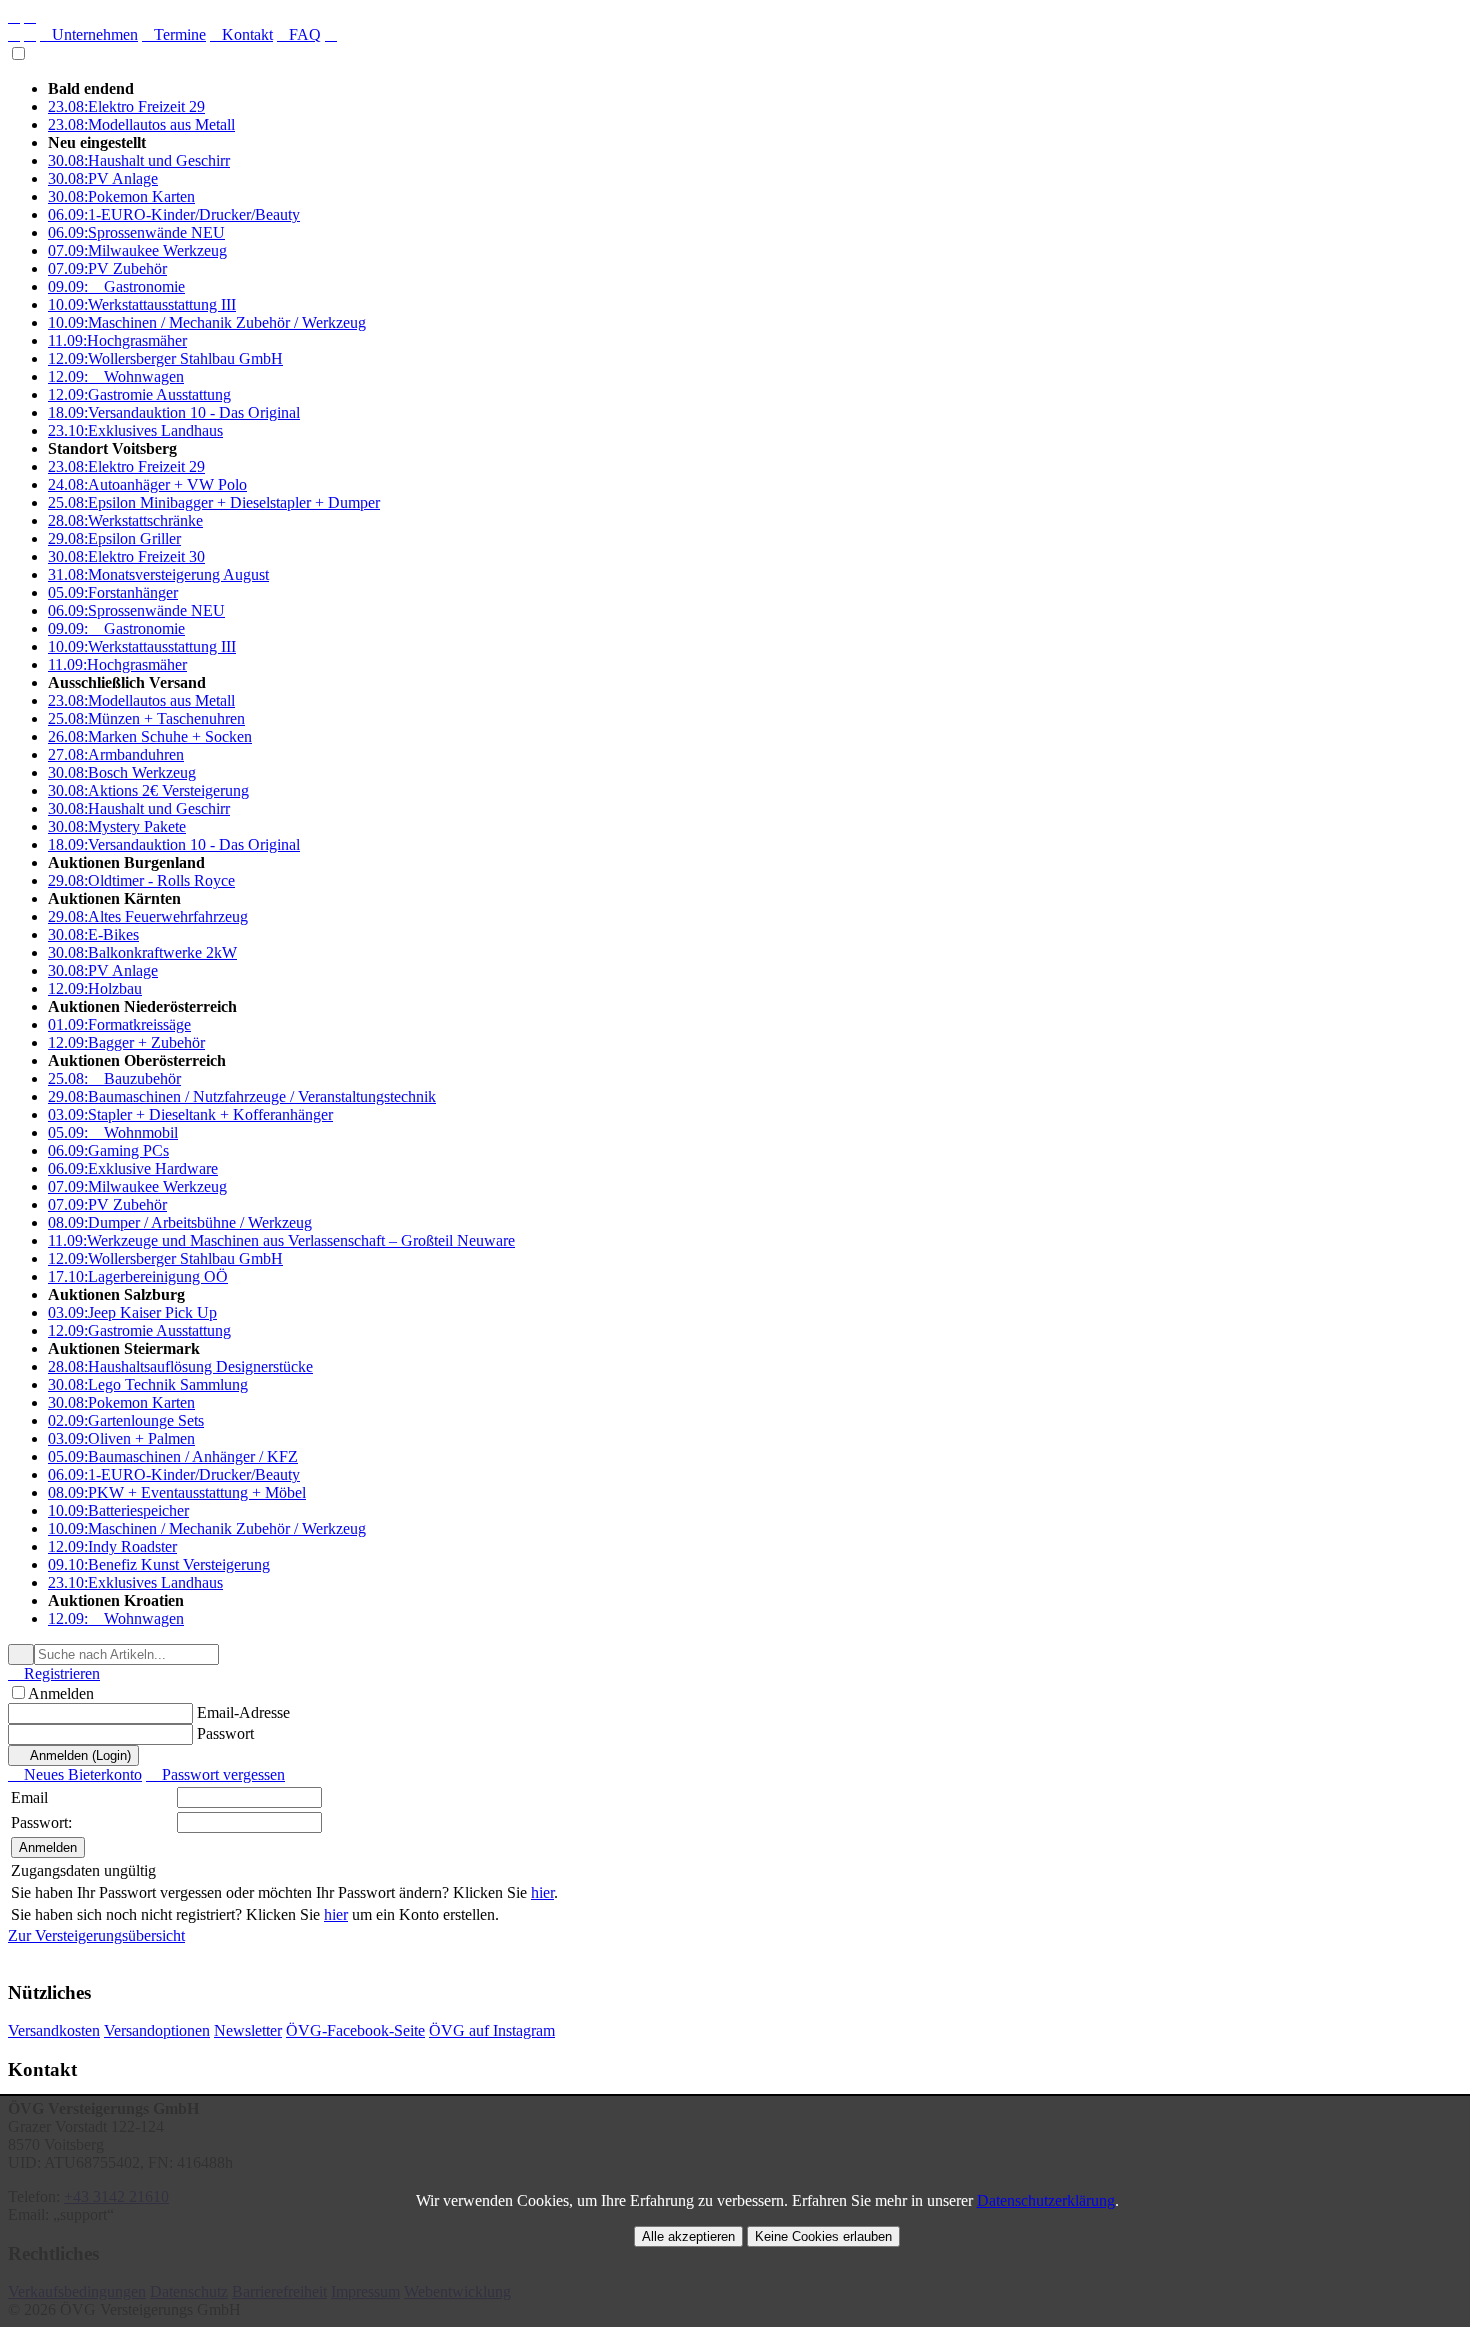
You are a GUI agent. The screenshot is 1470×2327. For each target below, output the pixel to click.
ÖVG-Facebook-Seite (355, 2030)
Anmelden (61, 1693)
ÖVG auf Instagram (492, 2030)
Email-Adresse (243, 1712)
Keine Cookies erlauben (823, 2236)
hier (542, 1892)
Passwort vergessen (215, 1774)
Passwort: (41, 1822)
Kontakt (241, 34)
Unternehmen (89, 34)
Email (29, 1797)
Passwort (225, 1733)
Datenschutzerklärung (1046, 2200)
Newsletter (248, 2030)
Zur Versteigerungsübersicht (96, 1935)
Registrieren (54, 1673)
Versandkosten (54, 2030)
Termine (174, 34)
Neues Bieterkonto (75, 1774)
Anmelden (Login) (73, 1755)
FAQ (299, 34)
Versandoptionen (157, 2030)
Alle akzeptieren (688, 2236)
